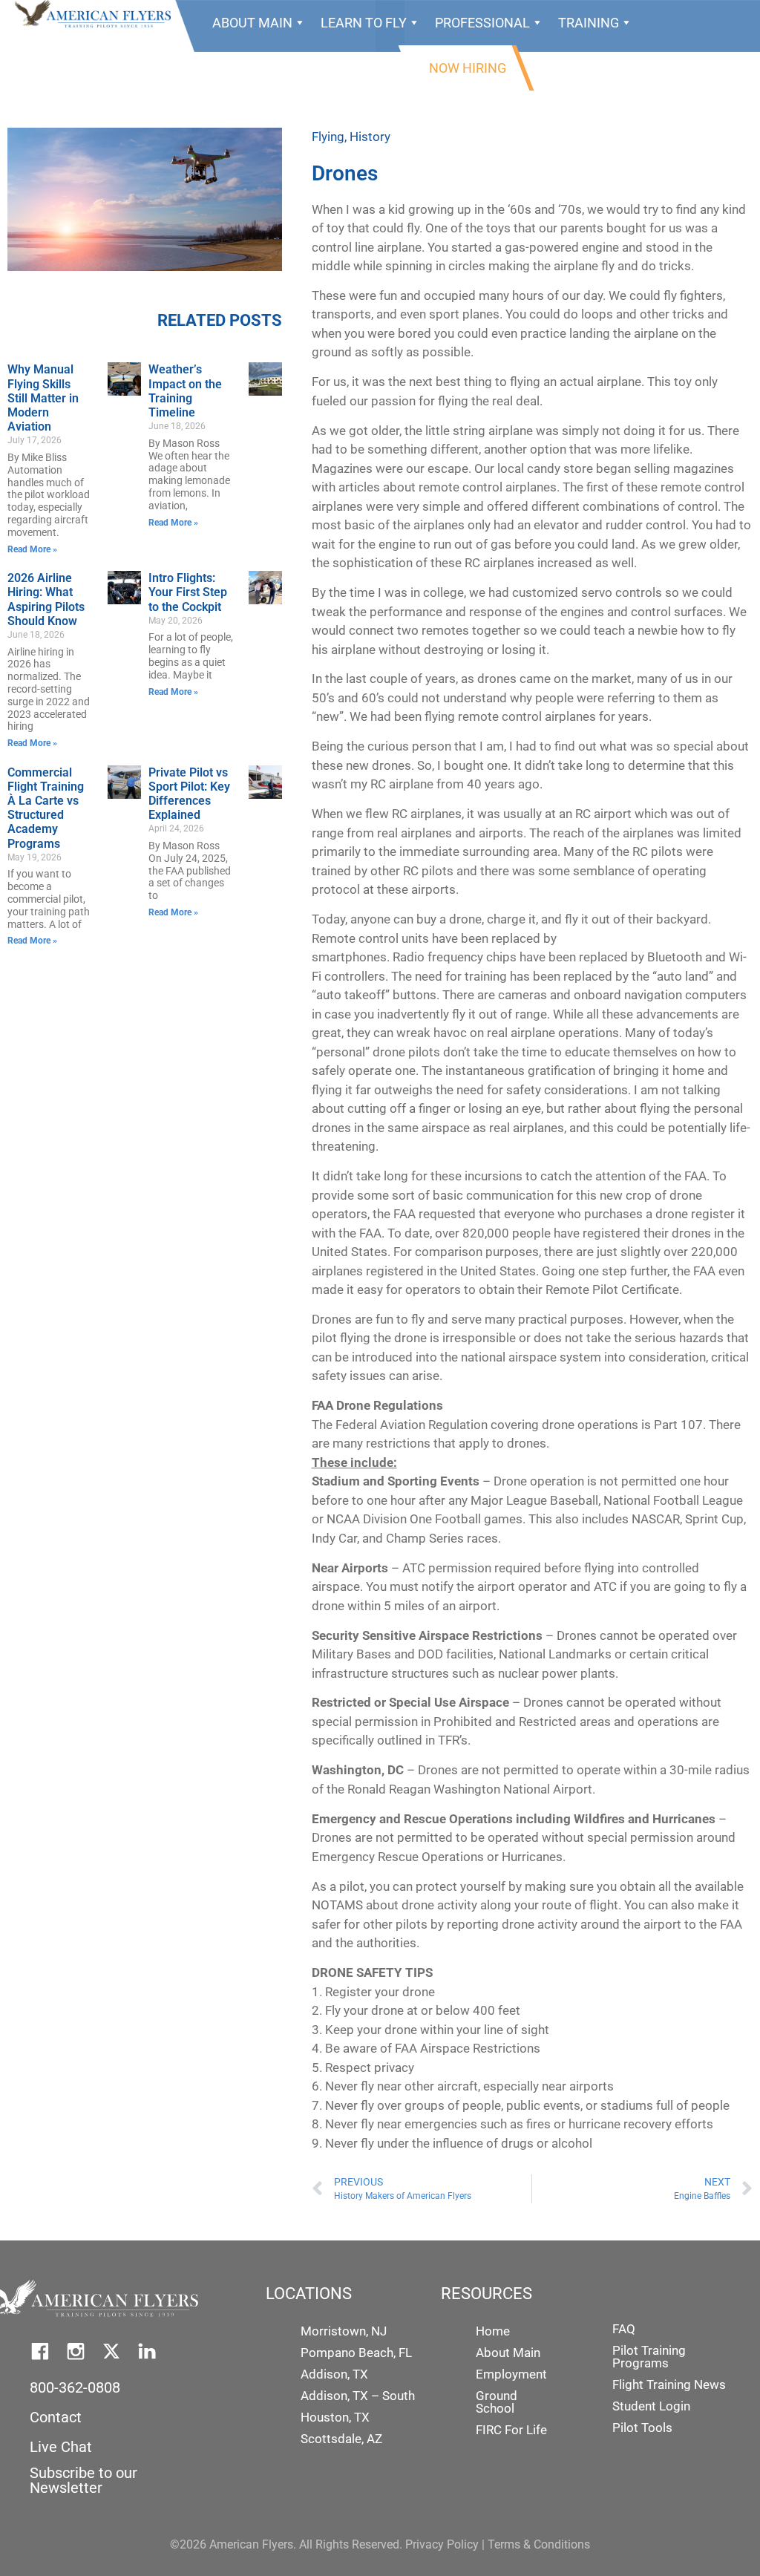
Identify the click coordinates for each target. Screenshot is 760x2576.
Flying (328, 137)
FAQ (624, 2329)
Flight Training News (669, 2384)
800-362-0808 (75, 2387)
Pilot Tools (642, 2428)
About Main (252, 23)
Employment (511, 2374)
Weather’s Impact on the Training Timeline (185, 391)
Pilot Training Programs (649, 2357)
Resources (341, 68)
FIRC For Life (511, 2430)
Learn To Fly (364, 23)
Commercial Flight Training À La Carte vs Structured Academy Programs (46, 808)
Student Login (651, 2406)
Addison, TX (334, 2374)
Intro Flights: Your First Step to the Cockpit (188, 592)
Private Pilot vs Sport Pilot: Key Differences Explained (189, 794)
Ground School (497, 2402)
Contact (56, 2417)
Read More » (32, 549)
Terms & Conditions (539, 2544)
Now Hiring (468, 68)
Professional (482, 23)
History (370, 137)
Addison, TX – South (358, 2396)
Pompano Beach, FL (356, 2353)
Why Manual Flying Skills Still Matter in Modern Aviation (43, 398)
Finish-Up (244, 68)
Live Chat (61, 2447)
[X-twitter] (111, 2351)
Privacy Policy (442, 2544)
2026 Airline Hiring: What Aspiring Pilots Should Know (46, 599)
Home (493, 2331)
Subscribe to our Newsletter (83, 2480)
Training (589, 23)
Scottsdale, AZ (341, 2439)
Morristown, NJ (344, 2331)
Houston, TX (335, 2417)
